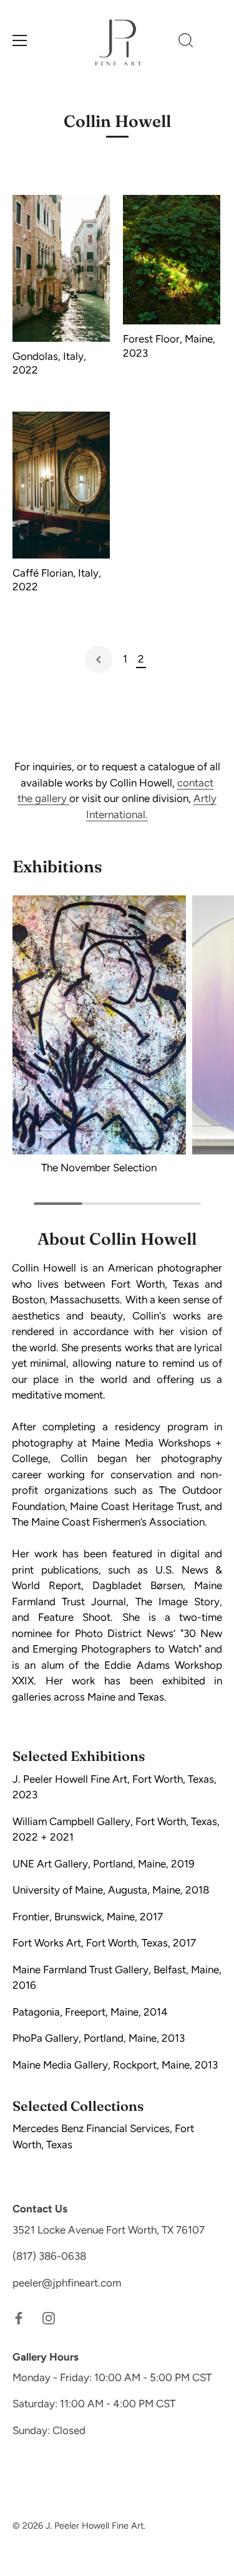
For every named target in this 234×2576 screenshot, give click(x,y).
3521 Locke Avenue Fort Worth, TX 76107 (109, 2230)
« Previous (99, 659)
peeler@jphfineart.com (67, 2283)
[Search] (186, 42)
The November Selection (99, 1168)
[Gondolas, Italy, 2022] (61, 268)
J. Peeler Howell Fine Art (95, 2526)
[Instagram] (49, 2317)
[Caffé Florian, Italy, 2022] (61, 485)
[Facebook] (19, 2317)
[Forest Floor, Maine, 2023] (172, 260)
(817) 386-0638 (49, 2256)
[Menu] (20, 40)
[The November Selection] (99, 1025)
